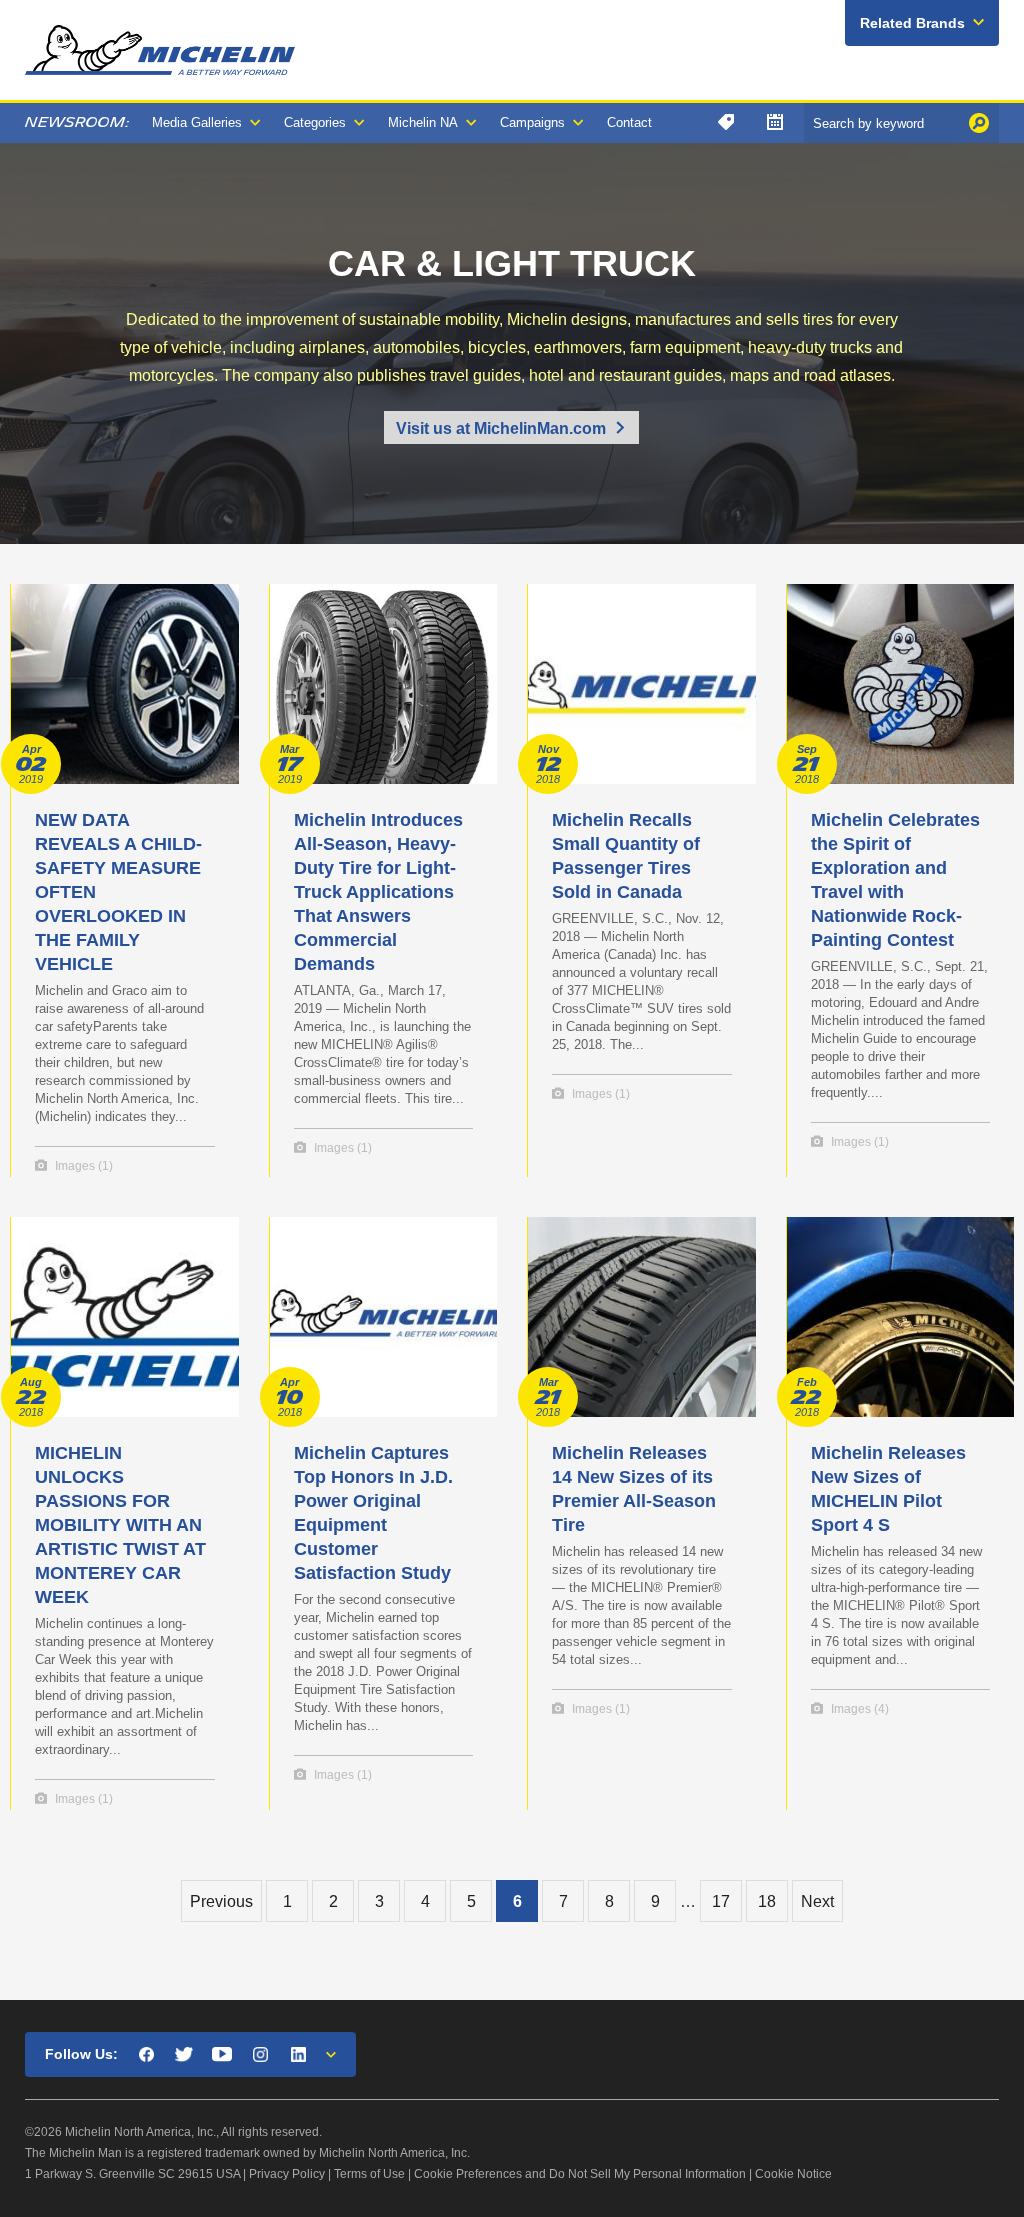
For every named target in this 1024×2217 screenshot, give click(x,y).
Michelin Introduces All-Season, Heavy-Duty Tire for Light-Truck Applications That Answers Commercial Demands (378, 892)
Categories (315, 122)
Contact (629, 122)
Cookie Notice (793, 2174)
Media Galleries (197, 122)
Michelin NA (423, 122)
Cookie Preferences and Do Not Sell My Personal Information (580, 2174)
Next (817, 1901)
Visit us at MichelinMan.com (501, 428)
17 (721, 1901)
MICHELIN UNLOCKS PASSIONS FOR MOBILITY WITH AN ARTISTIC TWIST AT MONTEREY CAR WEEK (120, 1525)
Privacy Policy (287, 2174)
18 (767, 1901)
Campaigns (532, 122)
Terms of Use (369, 2174)
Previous (221, 1901)
